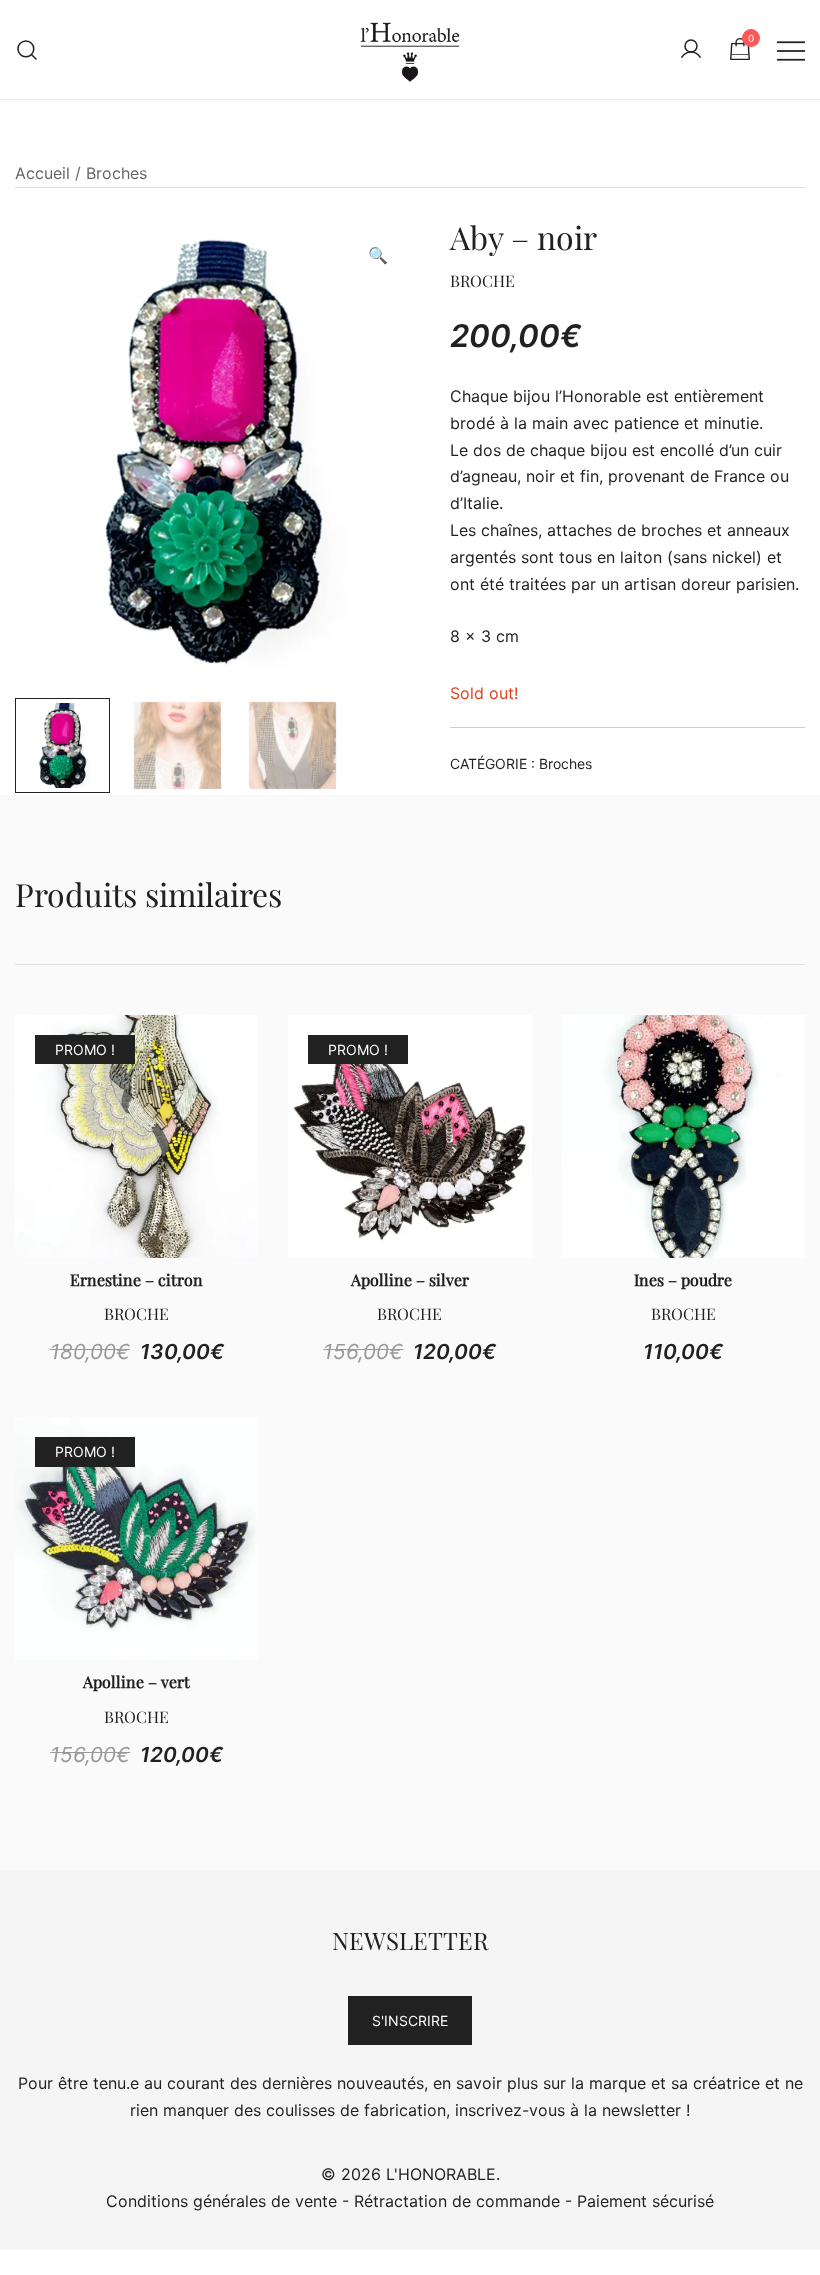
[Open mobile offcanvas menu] (791, 49)
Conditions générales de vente (221, 2201)
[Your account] (691, 50)
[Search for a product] (27, 49)
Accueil (42, 173)
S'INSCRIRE (410, 2020)
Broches (116, 173)
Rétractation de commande (457, 2201)
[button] (378, 255)
